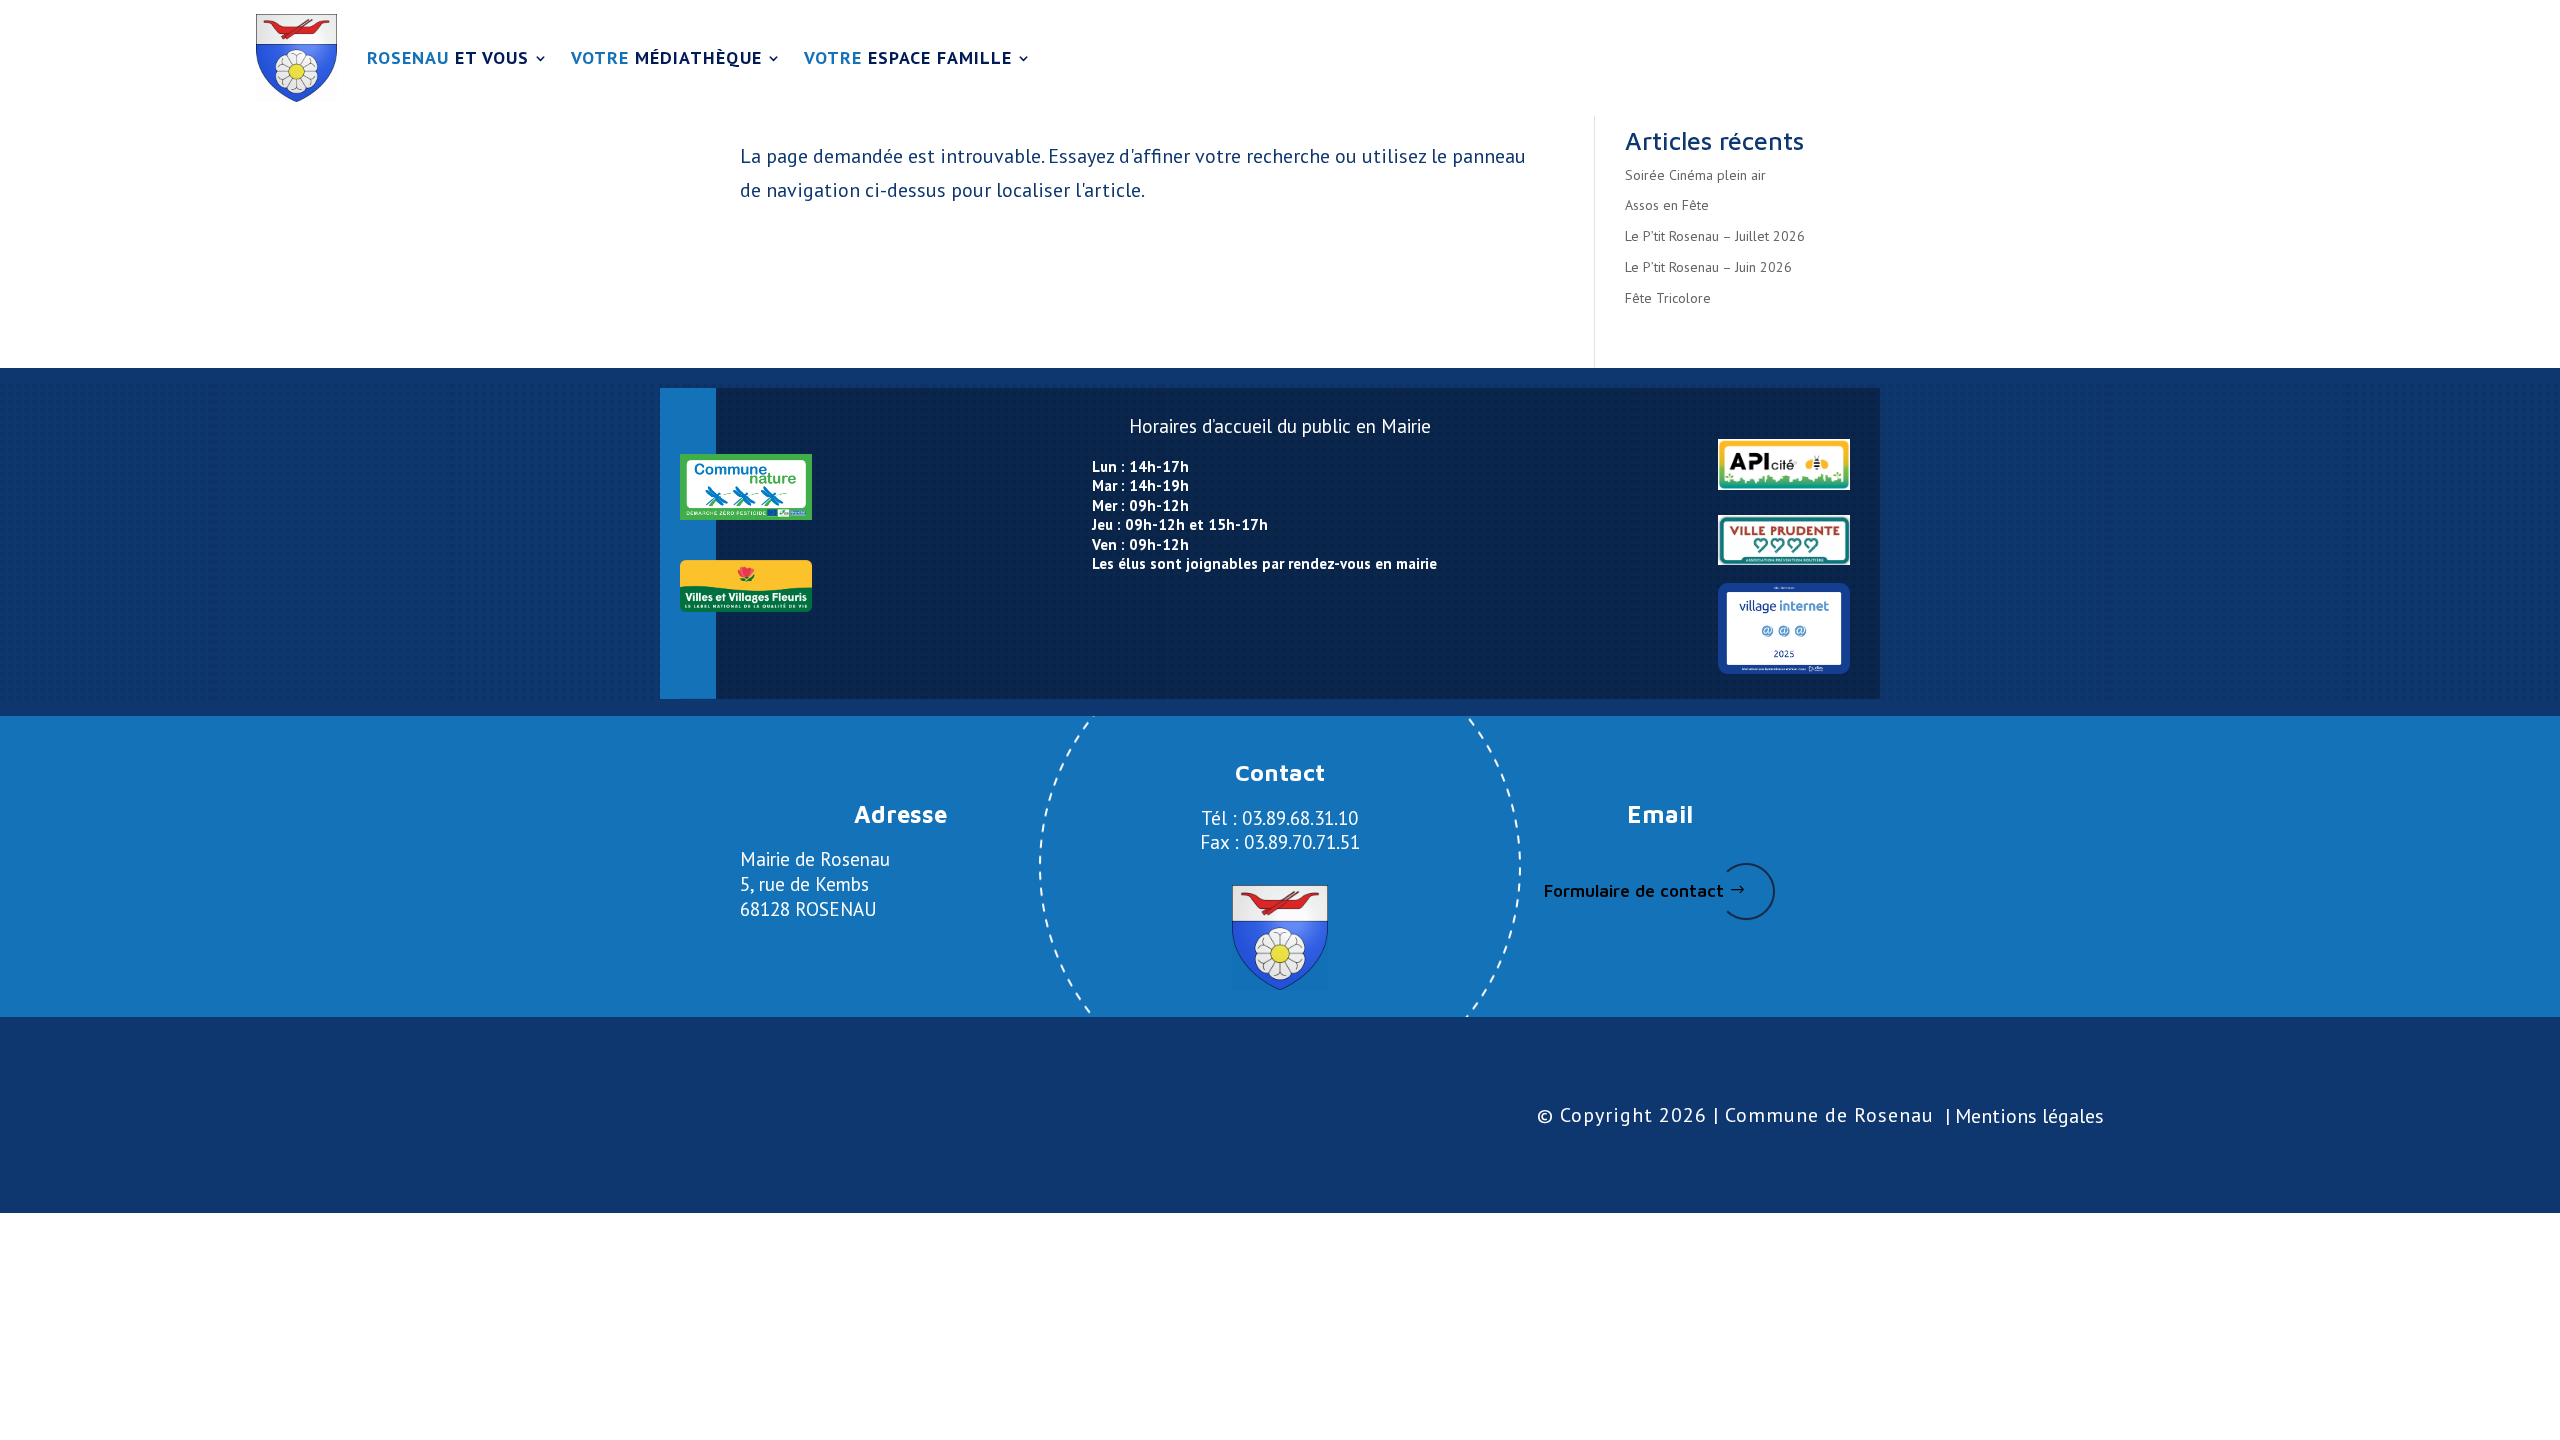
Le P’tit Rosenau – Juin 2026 (1708, 267)
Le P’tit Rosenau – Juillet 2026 (1715, 236)
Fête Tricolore (1668, 298)
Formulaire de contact (1634, 891)
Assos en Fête (1667, 205)
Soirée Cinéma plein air (1695, 175)
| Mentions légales (2024, 1116)
